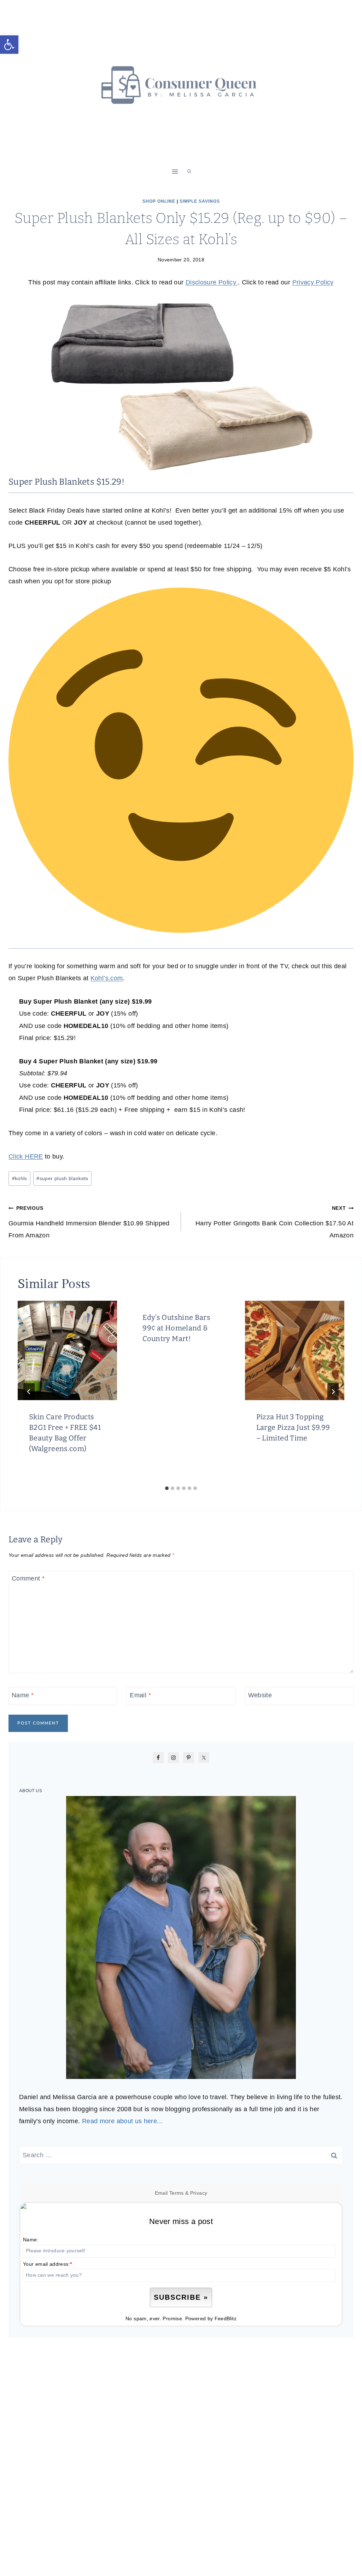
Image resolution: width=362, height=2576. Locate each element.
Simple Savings (200, 201)
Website (260, 1695)
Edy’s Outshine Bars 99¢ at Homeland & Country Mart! (176, 1328)
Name (23, 1695)
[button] (9, 45)
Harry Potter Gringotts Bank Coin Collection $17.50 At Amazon (275, 1222)
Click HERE (26, 1156)
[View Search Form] (189, 172)
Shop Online (159, 201)
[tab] (167, 1488)
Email (140, 1695)
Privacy (199, 2193)
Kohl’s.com (107, 978)
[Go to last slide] (29, 1392)
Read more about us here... (122, 2121)
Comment (28, 1579)
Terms (177, 2193)
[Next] (333, 1392)
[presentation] (67, 1350)
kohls (20, 1178)
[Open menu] (175, 171)
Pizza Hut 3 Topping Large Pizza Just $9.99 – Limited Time (293, 1427)
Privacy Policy (313, 282)
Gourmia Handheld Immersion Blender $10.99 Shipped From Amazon (89, 1222)
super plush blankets (62, 1178)
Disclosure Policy (212, 282)
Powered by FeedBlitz (211, 2318)
